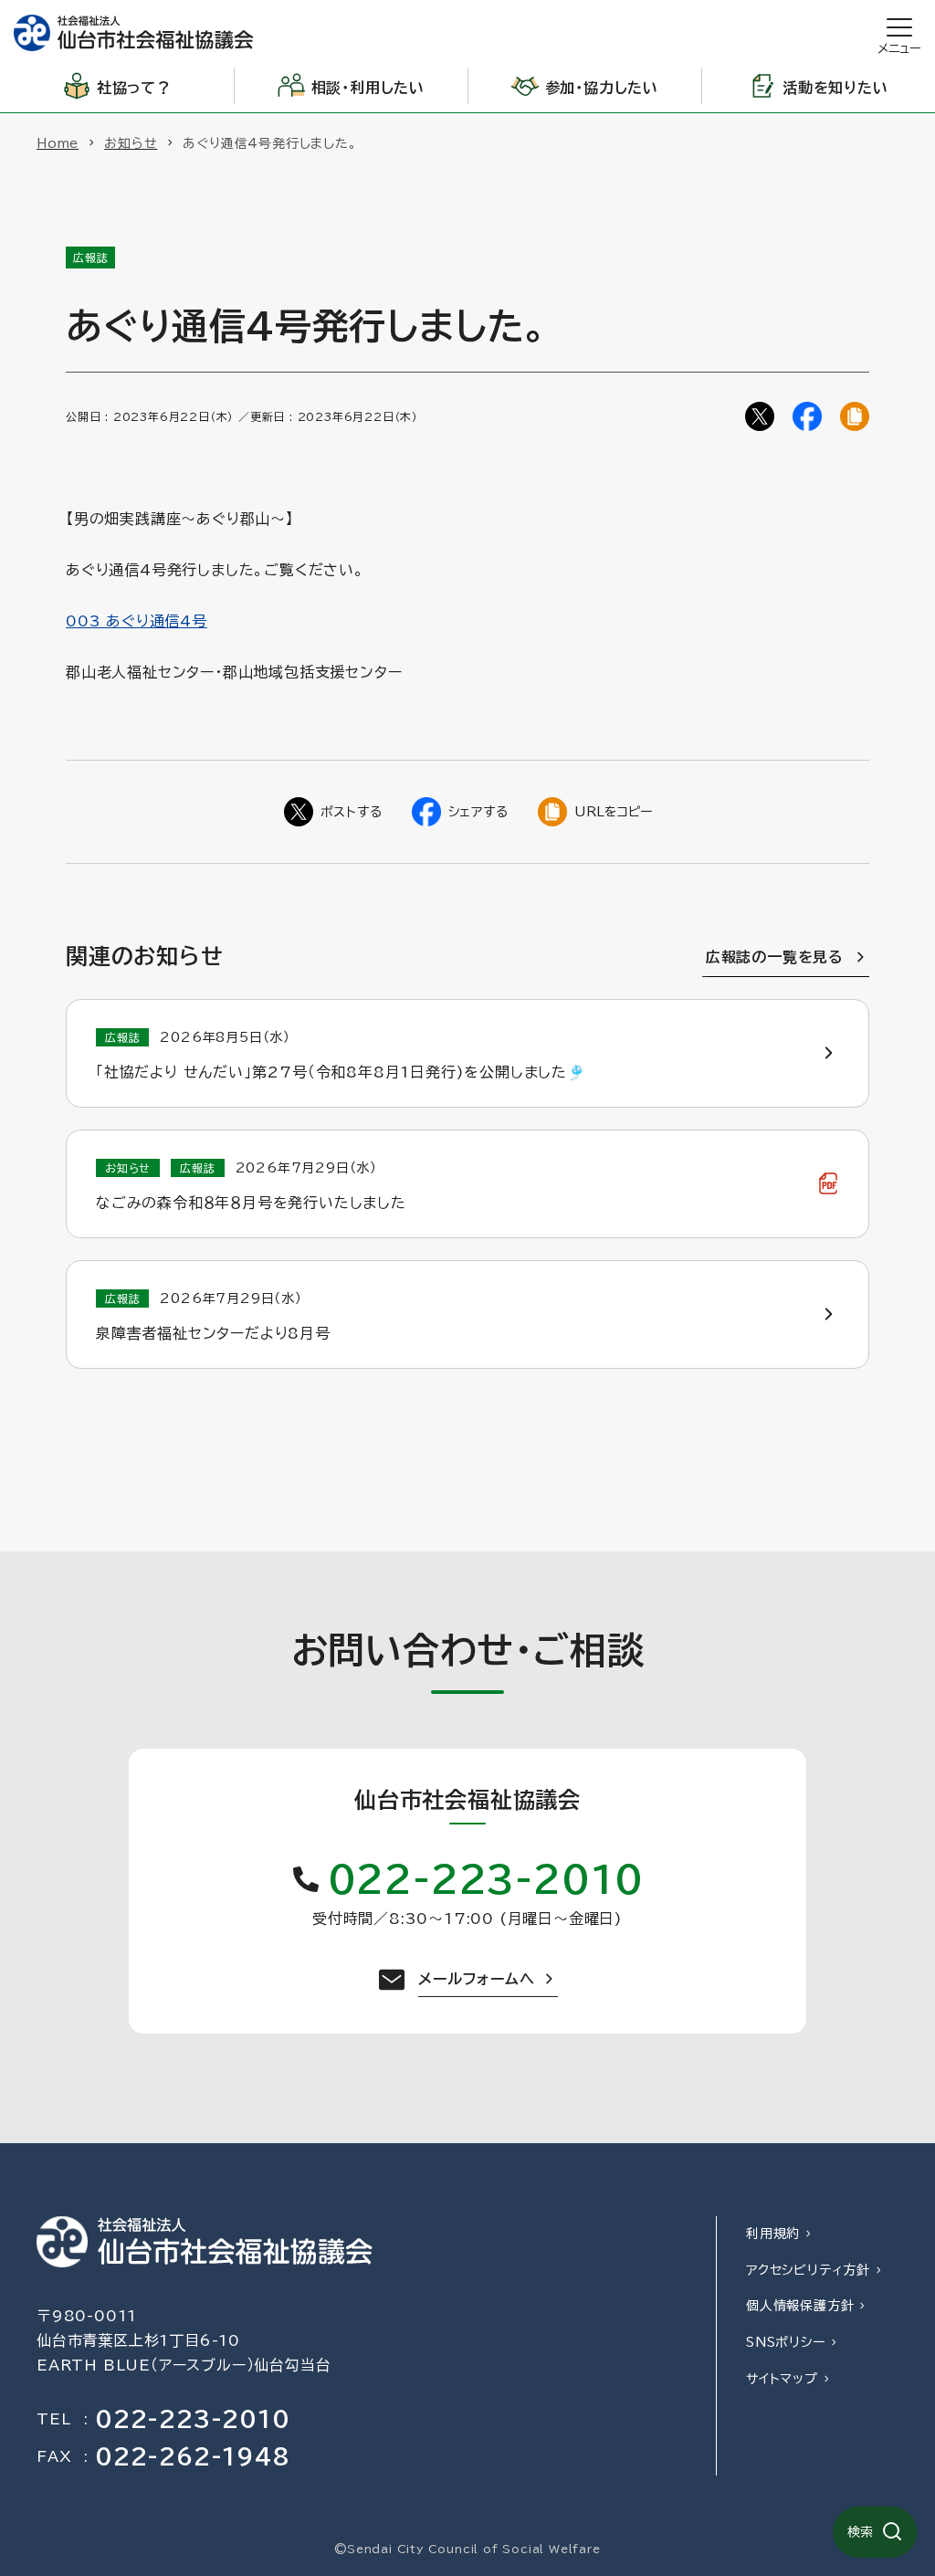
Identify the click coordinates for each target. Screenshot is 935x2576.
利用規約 (773, 2234)
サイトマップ (782, 2379)
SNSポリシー (786, 2342)
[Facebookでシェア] (807, 416)
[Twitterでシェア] (760, 416)
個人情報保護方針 (800, 2306)
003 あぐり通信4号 (137, 621)
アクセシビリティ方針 (808, 2270)
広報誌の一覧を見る (775, 957)
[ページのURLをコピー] (855, 416)
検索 (860, 2532)
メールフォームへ (476, 1979)
